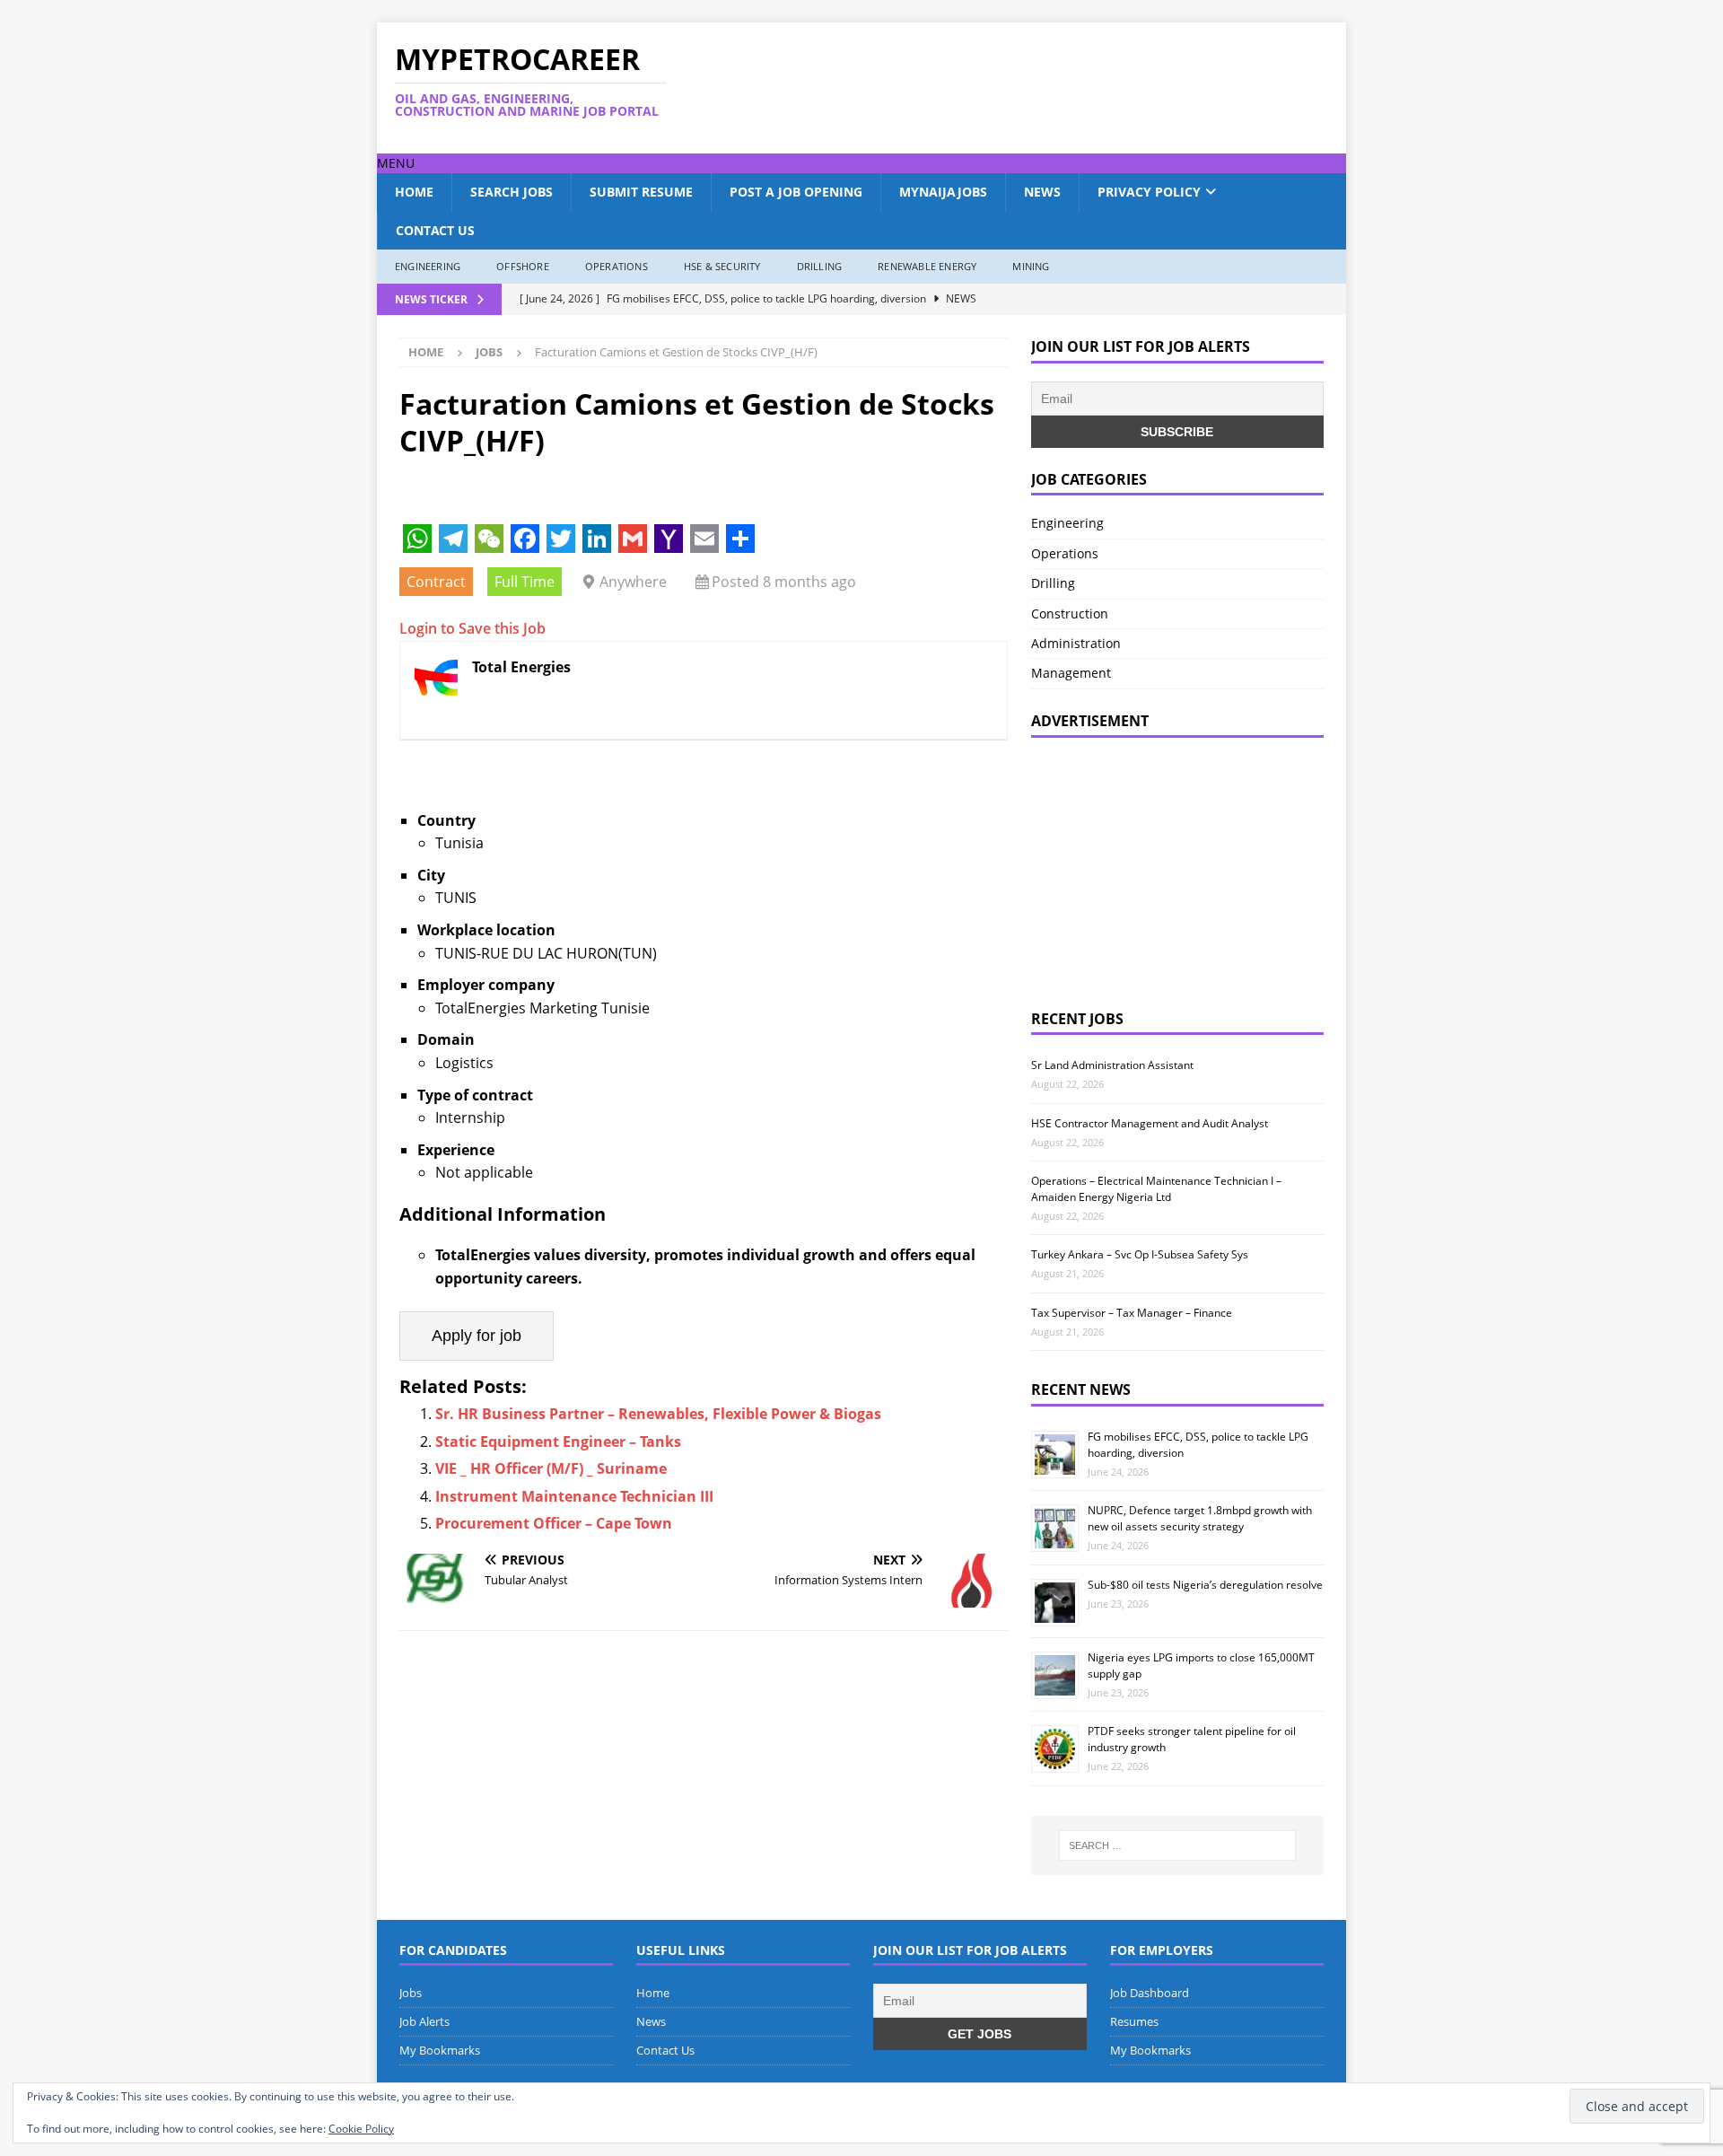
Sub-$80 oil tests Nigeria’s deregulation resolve (1205, 1585)
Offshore (523, 266)
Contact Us (435, 230)
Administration (1076, 643)
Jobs (411, 1993)
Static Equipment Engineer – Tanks (558, 1442)
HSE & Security (722, 266)
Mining (1031, 266)
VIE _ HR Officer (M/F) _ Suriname (551, 1468)
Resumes (1134, 2021)
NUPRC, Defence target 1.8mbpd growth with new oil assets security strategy (1200, 1518)
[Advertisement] (1035, 88)
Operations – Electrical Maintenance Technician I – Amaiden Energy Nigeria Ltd (1156, 1189)
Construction (1070, 613)
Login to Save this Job (472, 628)
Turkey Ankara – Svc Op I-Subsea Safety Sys (1140, 1254)
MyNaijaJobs (943, 192)
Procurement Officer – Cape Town (554, 1523)
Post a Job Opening (796, 192)
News (1042, 192)
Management (1071, 673)
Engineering (428, 266)
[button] (396, 163)
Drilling (820, 266)
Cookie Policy (361, 2129)
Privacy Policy (1149, 192)
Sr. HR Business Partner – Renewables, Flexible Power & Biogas (658, 1414)
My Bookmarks (440, 2050)
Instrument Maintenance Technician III (574, 1496)
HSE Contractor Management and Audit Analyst (1150, 1123)
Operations (617, 266)
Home (414, 192)
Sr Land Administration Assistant (1112, 1065)
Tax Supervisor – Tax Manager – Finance (1132, 1313)
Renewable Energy (927, 266)
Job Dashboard (1150, 1993)
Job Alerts (424, 2021)
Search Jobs (512, 192)
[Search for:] (1177, 1845)
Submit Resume (641, 192)
